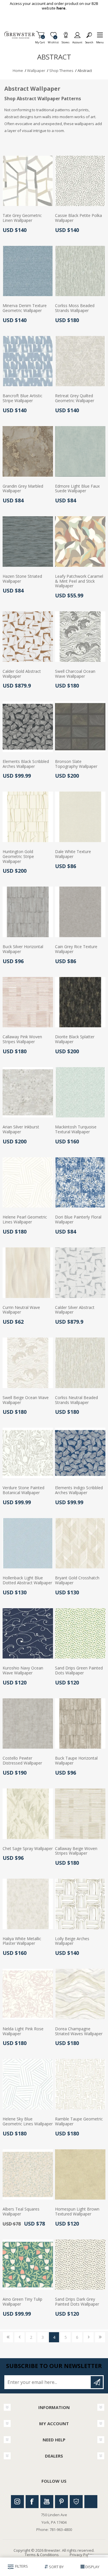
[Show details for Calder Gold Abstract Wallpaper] (28, 637)
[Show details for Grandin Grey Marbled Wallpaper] (28, 451)
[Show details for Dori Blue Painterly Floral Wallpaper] (80, 1183)
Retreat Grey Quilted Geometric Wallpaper (75, 398)
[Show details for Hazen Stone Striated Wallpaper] (28, 542)
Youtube (47, 2502)
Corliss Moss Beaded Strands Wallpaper (75, 308)
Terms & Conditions (42, 2555)
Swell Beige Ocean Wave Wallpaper (26, 1400)
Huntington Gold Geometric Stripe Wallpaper (18, 857)
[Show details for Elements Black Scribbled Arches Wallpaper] (28, 727)
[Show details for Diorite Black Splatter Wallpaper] (80, 1002)
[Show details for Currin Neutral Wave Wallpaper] (28, 1273)
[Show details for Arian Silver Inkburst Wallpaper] (28, 1092)
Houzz (76, 2502)
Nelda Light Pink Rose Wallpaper (23, 2031)
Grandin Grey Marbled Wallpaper (23, 489)
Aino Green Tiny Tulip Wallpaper (22, 2302)
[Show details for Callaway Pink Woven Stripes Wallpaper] (28, 1002)
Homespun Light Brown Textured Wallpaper (77, 2212)
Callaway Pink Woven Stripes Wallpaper (22, 1039)
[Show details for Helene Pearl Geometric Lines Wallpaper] (28, 1183)
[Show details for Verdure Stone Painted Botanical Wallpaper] (28, 1453)
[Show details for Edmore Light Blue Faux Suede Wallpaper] (80, 451)
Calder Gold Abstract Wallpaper (22, 674)
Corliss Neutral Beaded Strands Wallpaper (76, 1400)
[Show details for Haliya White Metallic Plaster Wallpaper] (28, 1904)
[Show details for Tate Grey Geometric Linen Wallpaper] (28, 181)
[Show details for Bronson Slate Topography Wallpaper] (80, 727)
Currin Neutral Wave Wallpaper (21, 1310)
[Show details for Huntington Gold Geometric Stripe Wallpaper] (28, 817)
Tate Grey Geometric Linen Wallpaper (22, 218)
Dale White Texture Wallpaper (73, 854)
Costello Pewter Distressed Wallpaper (22, 1761)
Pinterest (61, 2502)
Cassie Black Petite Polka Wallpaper (78, 218)
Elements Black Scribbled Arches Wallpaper (26, 764)
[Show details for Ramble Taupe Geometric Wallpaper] (80, 2084)
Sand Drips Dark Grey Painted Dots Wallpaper (77, 2302)
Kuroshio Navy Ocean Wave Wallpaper (23, 1671)
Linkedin (91, 2502)
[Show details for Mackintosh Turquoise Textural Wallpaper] (80, 1092)
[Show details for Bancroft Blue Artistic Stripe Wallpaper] (28, 361)
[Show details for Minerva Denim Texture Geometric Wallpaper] (28, 271)
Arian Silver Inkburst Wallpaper (21, 1130)
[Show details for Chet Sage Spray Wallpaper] (28, 1814)
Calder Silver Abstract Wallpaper (75, 1310)
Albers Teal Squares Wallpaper (21, 2212)
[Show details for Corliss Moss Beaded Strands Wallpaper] (80, 271)
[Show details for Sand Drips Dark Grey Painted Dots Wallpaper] (80, 2265)
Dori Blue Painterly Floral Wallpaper (78, 1220)
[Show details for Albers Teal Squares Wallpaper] (28, 2175)
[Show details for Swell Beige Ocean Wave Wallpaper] (28, 1363)
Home (18, 70)
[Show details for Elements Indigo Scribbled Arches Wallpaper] (80, 1453)
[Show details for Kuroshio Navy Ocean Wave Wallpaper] (28, 1634)
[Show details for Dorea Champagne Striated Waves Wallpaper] (80, 1994)
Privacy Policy (82, 2555)
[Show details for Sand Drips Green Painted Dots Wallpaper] (80, 1634)
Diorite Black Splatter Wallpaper (75, 1039)
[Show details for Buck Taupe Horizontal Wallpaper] (80, 1724)
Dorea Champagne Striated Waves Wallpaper (79, 2031)
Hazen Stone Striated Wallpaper (22, 579)
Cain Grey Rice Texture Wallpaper (76, 949)
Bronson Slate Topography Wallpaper (76, 764)
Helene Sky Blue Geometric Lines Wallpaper (28, 2122)
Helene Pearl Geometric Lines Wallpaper (25, 1220)
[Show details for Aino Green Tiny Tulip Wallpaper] (28, 2265)
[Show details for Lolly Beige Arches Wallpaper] (80, 1904)
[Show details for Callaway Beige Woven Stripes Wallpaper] (80, 1814)
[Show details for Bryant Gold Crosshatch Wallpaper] (80, 1543)
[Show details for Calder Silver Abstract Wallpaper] (80, 1273)
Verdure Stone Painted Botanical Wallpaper (23, 1490)
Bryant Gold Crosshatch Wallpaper (77, 1580)
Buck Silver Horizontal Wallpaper (23, 949)
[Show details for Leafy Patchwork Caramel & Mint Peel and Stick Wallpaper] (80, 542)
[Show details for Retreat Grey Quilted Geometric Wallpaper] (80, 361)
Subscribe (97, 2382)
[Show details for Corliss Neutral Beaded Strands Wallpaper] (80, 1363)
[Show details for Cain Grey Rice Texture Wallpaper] (80, 912)
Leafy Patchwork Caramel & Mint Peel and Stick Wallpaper (79, 581)
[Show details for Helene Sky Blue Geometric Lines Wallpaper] (28, 2084)
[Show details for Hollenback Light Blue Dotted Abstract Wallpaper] (28, 1543)
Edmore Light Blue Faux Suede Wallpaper (77, 489)
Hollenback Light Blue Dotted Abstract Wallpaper (27, 1580)
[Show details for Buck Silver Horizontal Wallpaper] (28, 912)
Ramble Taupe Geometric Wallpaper (79, 2122)
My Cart (40, 41)
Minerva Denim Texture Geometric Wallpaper (25, 308)
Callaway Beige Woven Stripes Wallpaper (76, 1851)
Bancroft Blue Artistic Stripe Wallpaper (22, 398)
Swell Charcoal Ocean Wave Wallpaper (75, 674)
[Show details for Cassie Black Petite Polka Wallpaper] (80, 181)
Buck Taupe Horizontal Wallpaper (76, 1761)
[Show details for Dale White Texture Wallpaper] (80, 817)
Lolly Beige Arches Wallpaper (72, 1941)
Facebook (32, 2502)
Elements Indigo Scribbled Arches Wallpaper (79, 1490)
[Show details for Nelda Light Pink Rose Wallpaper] (28, 1994)
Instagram (17, 2502)
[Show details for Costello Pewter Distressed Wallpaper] (28, 1724)
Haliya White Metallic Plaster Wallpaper (22, 1941)
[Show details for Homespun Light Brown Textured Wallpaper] (80, 2175)
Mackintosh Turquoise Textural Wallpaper (76, 1130)
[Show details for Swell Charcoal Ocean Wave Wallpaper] (80, 637)
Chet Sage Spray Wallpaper (28, 1849)
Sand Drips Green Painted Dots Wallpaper (79, 1671)
